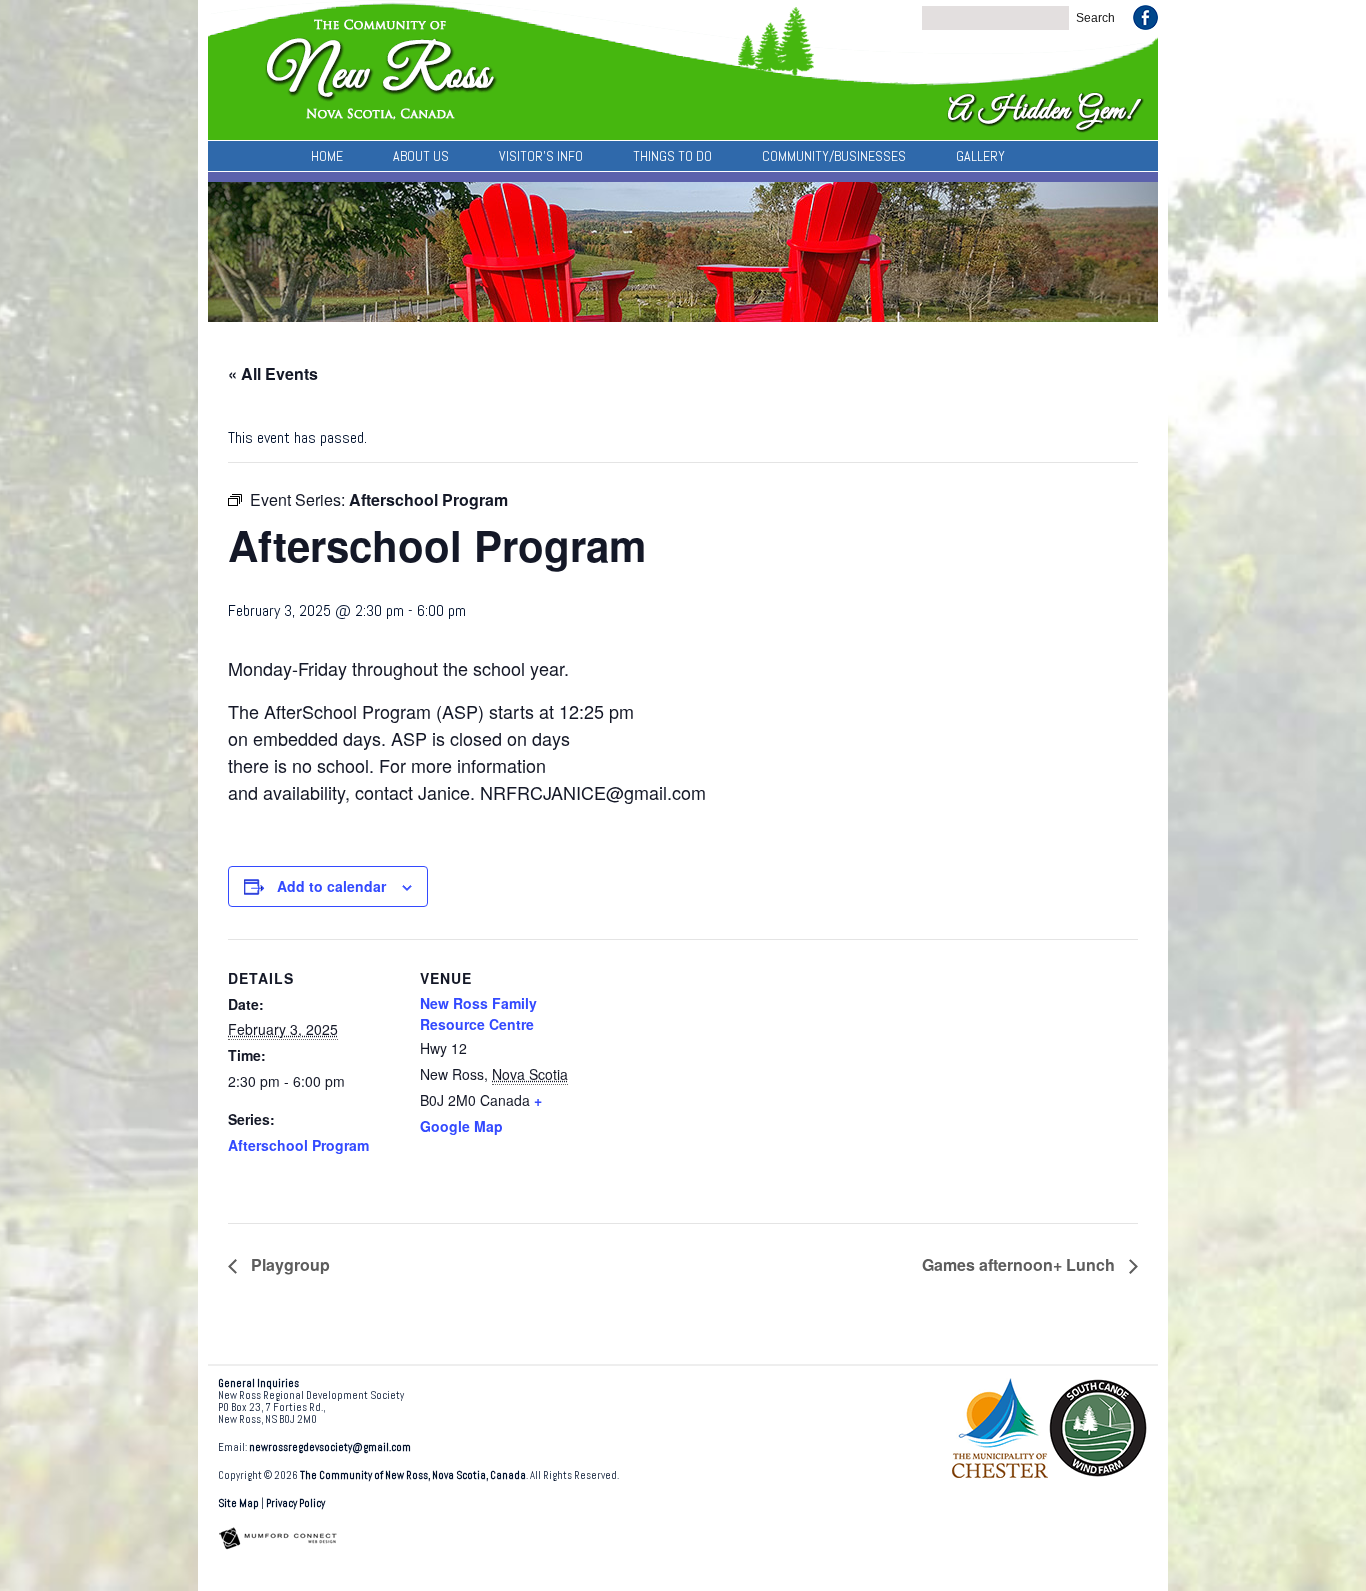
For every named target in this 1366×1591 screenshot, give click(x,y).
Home (327, 156)
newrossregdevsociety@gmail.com (330, 1447)
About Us (421, 156)
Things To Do (672, 156)
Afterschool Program (298, 1145)
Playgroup (288, 1264)
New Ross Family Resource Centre (478, 1013)
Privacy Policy (295, 1503)
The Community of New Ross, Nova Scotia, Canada (413, 1475)
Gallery (980, 156)
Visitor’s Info (541, 156)
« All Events (273, 373)
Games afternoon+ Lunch (1020, 1264)
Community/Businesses (834, 156)
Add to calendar (331, 886)
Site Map (238, 1503)
